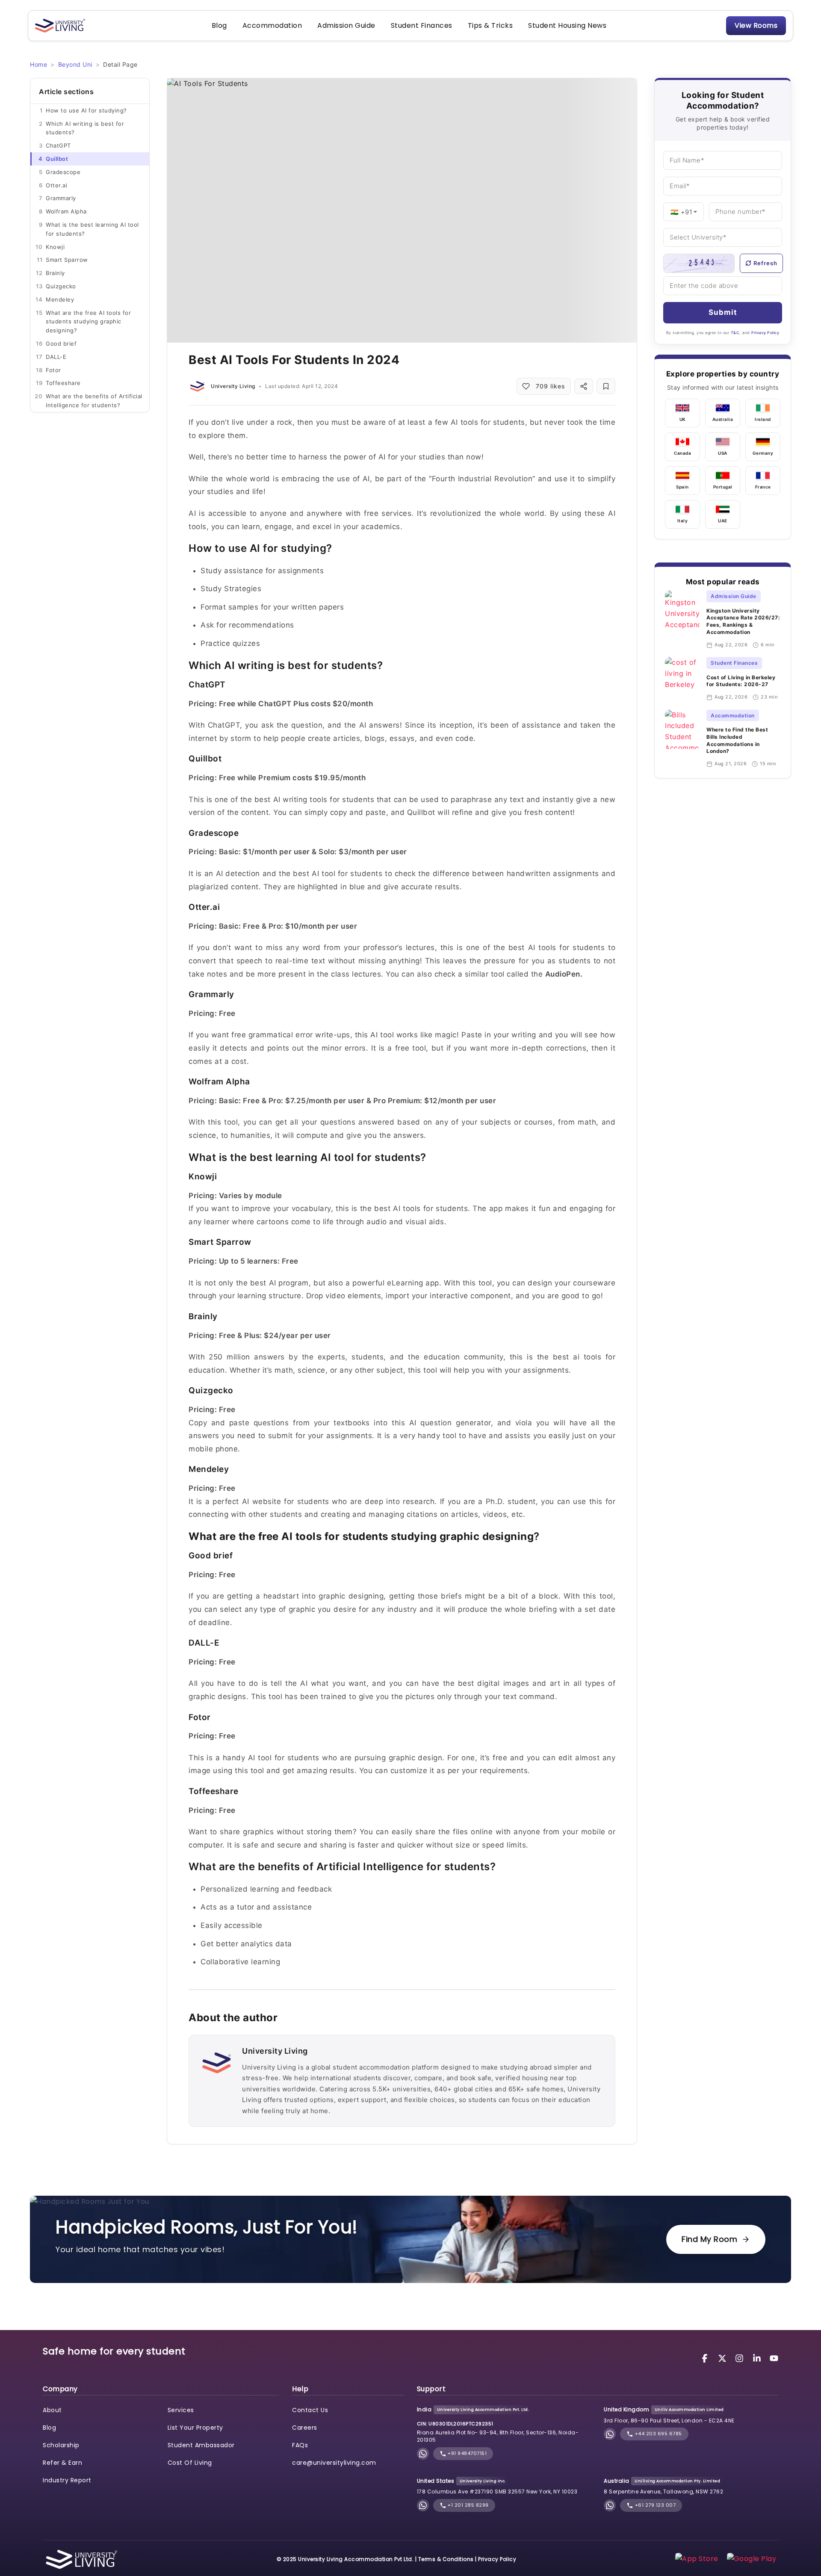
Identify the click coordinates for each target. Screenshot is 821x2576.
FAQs (300, 2445)
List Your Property (195, 2428)
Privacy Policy (765, 333)
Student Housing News (567, 25)
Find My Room (709, 2239)
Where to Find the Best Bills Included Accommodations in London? (737, 740)
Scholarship (61, 2445)
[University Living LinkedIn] (758, 2358)
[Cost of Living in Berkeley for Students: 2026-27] (682, 679)
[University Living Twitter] (724, 2358)
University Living (233, 386)
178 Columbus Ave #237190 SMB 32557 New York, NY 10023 (497, 2492)
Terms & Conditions (446, 2559)
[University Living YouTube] (774, 2358)
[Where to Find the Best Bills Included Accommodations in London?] (682, 739)
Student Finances (422, 25)
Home (38, 64)
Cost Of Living (190, 2463)
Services (181, 2410)
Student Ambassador (201, 2445)
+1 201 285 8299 (468, 2505)
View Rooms (756, 25)
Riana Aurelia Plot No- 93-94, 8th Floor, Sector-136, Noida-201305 (498, 2436)
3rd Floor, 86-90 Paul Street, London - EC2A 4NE (669, 2421)
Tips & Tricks (490, 25)
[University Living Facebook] (706, 2358)
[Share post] (584, 386)
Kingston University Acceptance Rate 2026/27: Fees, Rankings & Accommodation (743, 621)
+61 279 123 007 (654, 2505)
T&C (735, 333)
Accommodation (272, 25)
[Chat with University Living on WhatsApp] (423, 2454)
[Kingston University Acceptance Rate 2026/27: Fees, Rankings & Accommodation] (682, 619)
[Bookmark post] (606, 386)
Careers (305, 2428)
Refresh (765, 263)
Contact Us (310, 2410)
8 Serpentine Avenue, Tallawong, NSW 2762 (663, 2492)
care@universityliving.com (334, 2463)
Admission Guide (346, 25)
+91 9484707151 (467, 2453)
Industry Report (67, 2480)
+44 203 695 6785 (658, 2434)
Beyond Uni (75, 64)
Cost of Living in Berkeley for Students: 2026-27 (741, 681)
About (52, 2410)
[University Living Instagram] (741, 2358)
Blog (219, 25)
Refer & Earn (62, 2463)
